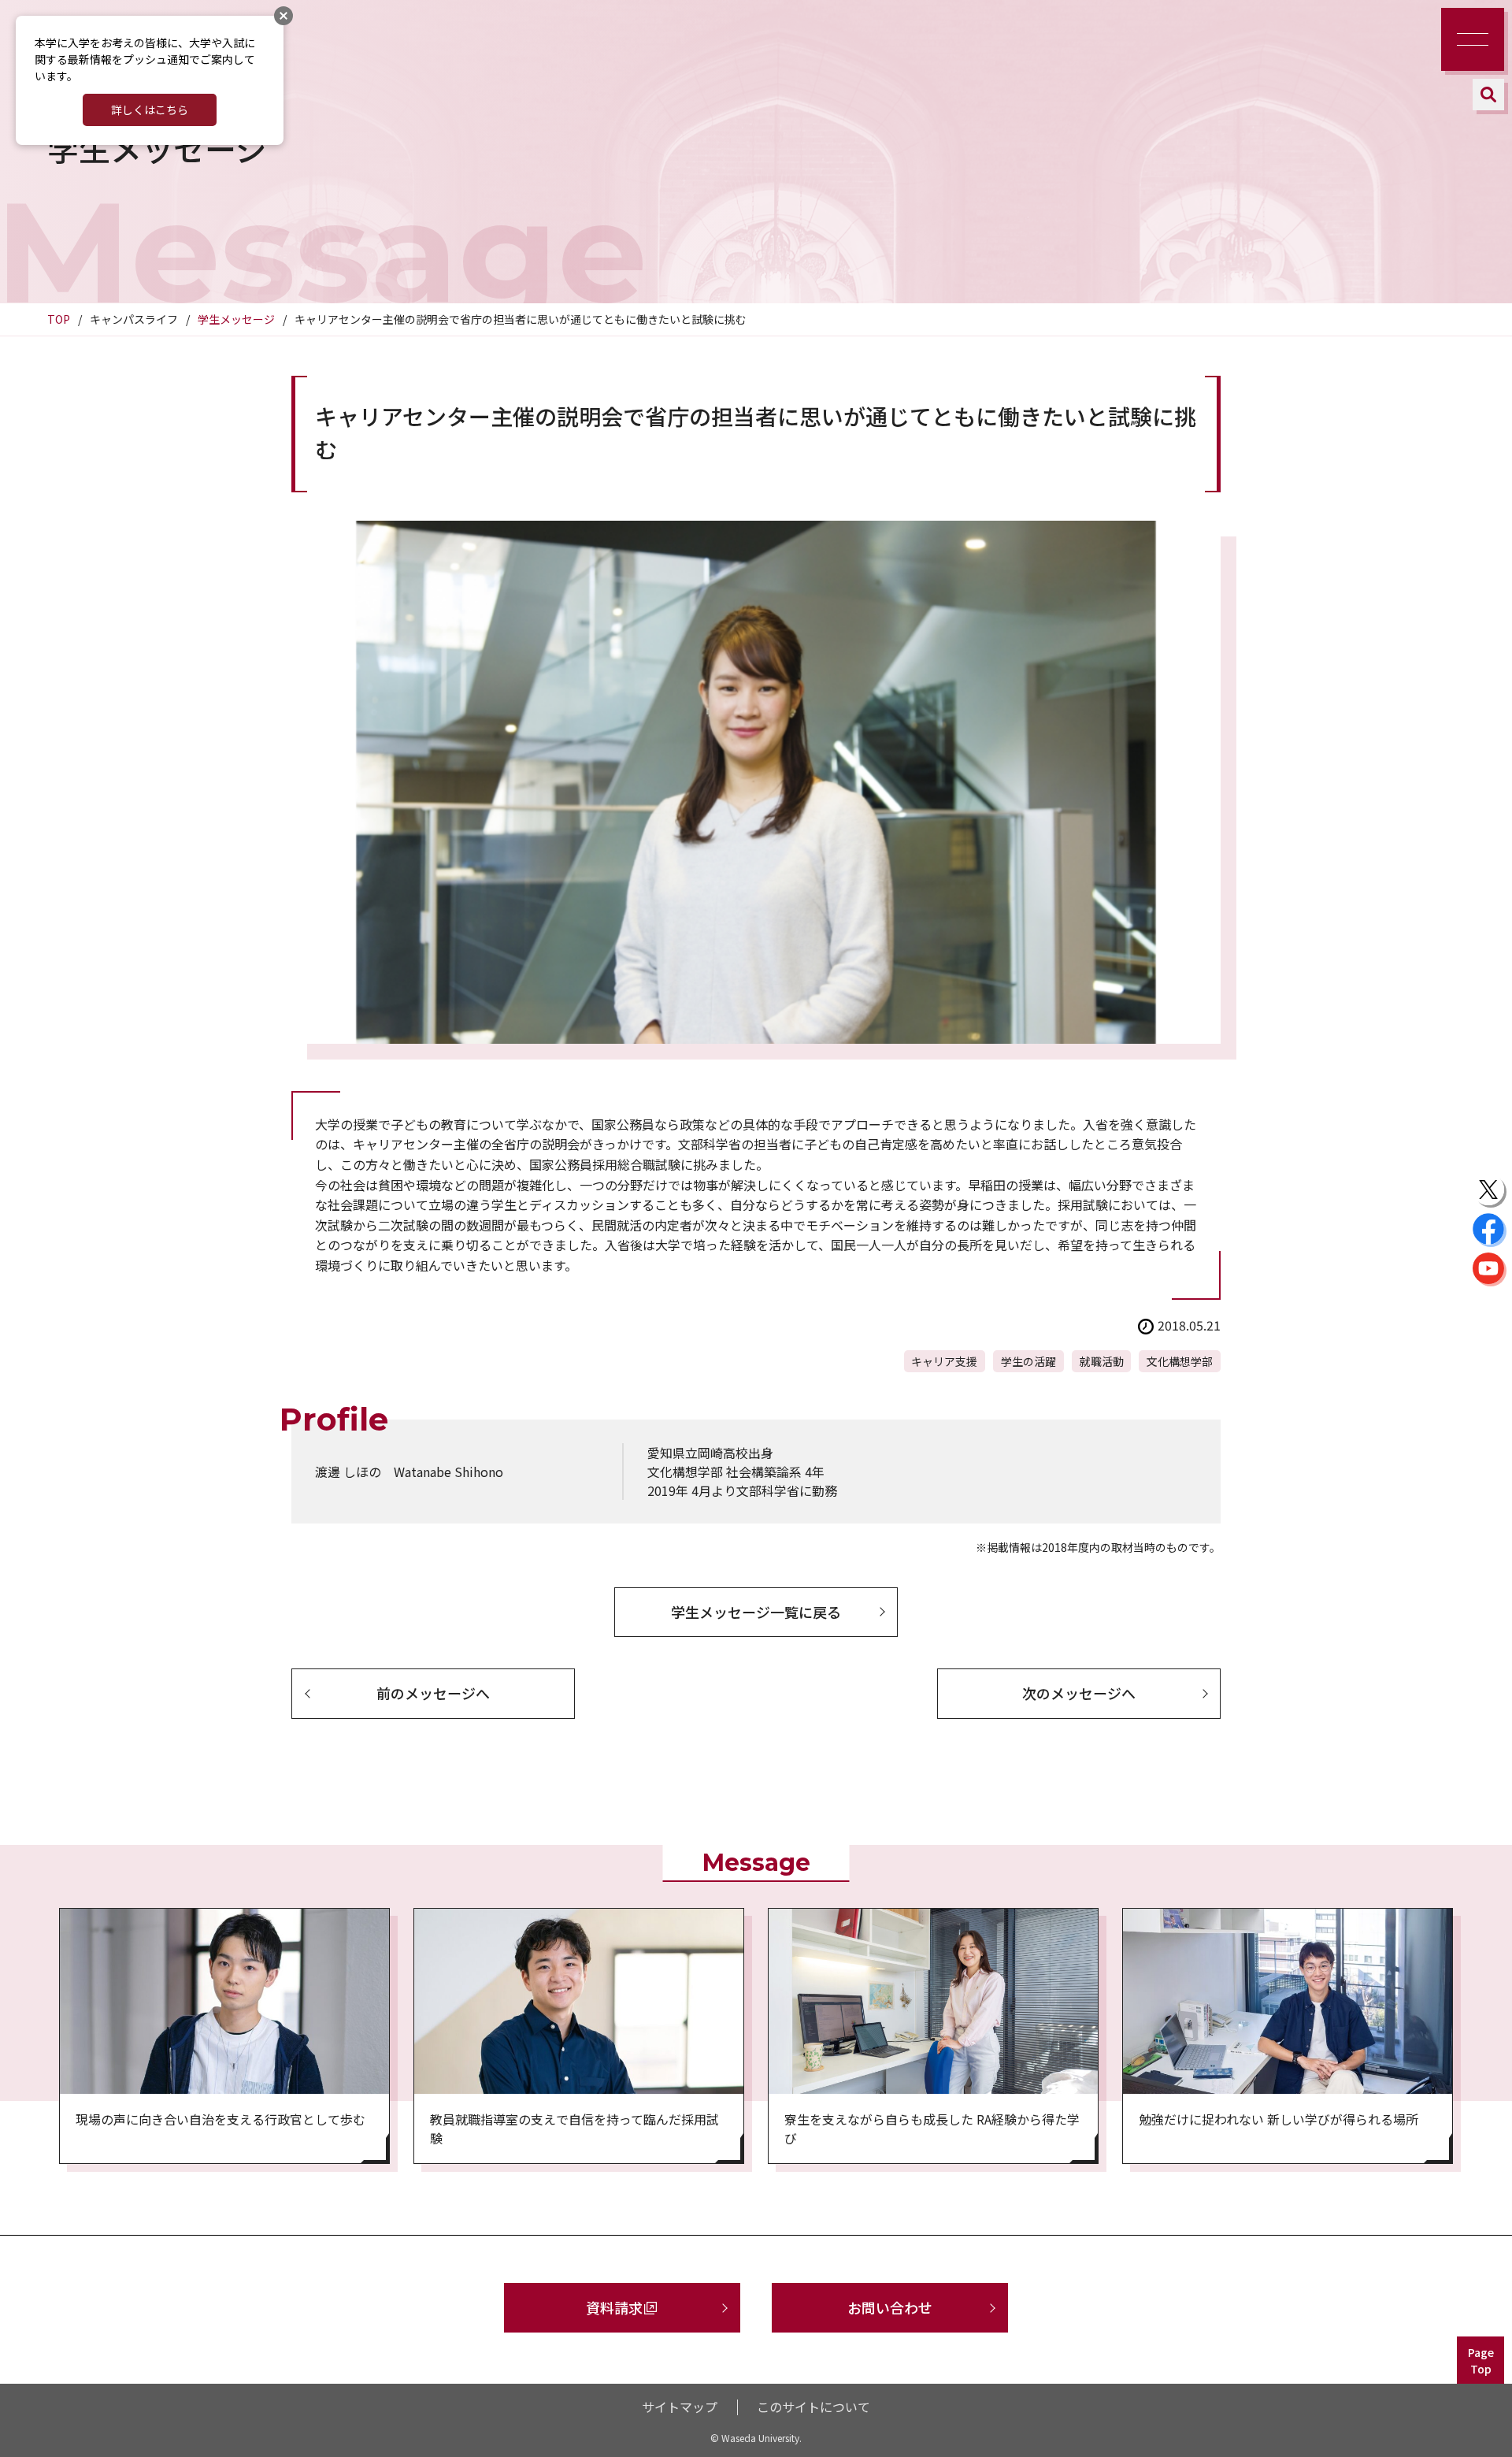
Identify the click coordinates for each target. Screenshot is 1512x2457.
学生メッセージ (236, 319)
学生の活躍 (1028, 1361)
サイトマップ (680, 2407)
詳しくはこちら (150, 109)
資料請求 (614, 2307)
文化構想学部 (1180, 1361)
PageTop (1481, 2361)
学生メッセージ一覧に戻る (756, 1612)
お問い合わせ (890, 2307)
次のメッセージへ (1079, 1693)
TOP (59, 319)
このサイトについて (813, 2407)
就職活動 (1102, 1361)
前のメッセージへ (433, 1693)
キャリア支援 (944, 1361)
